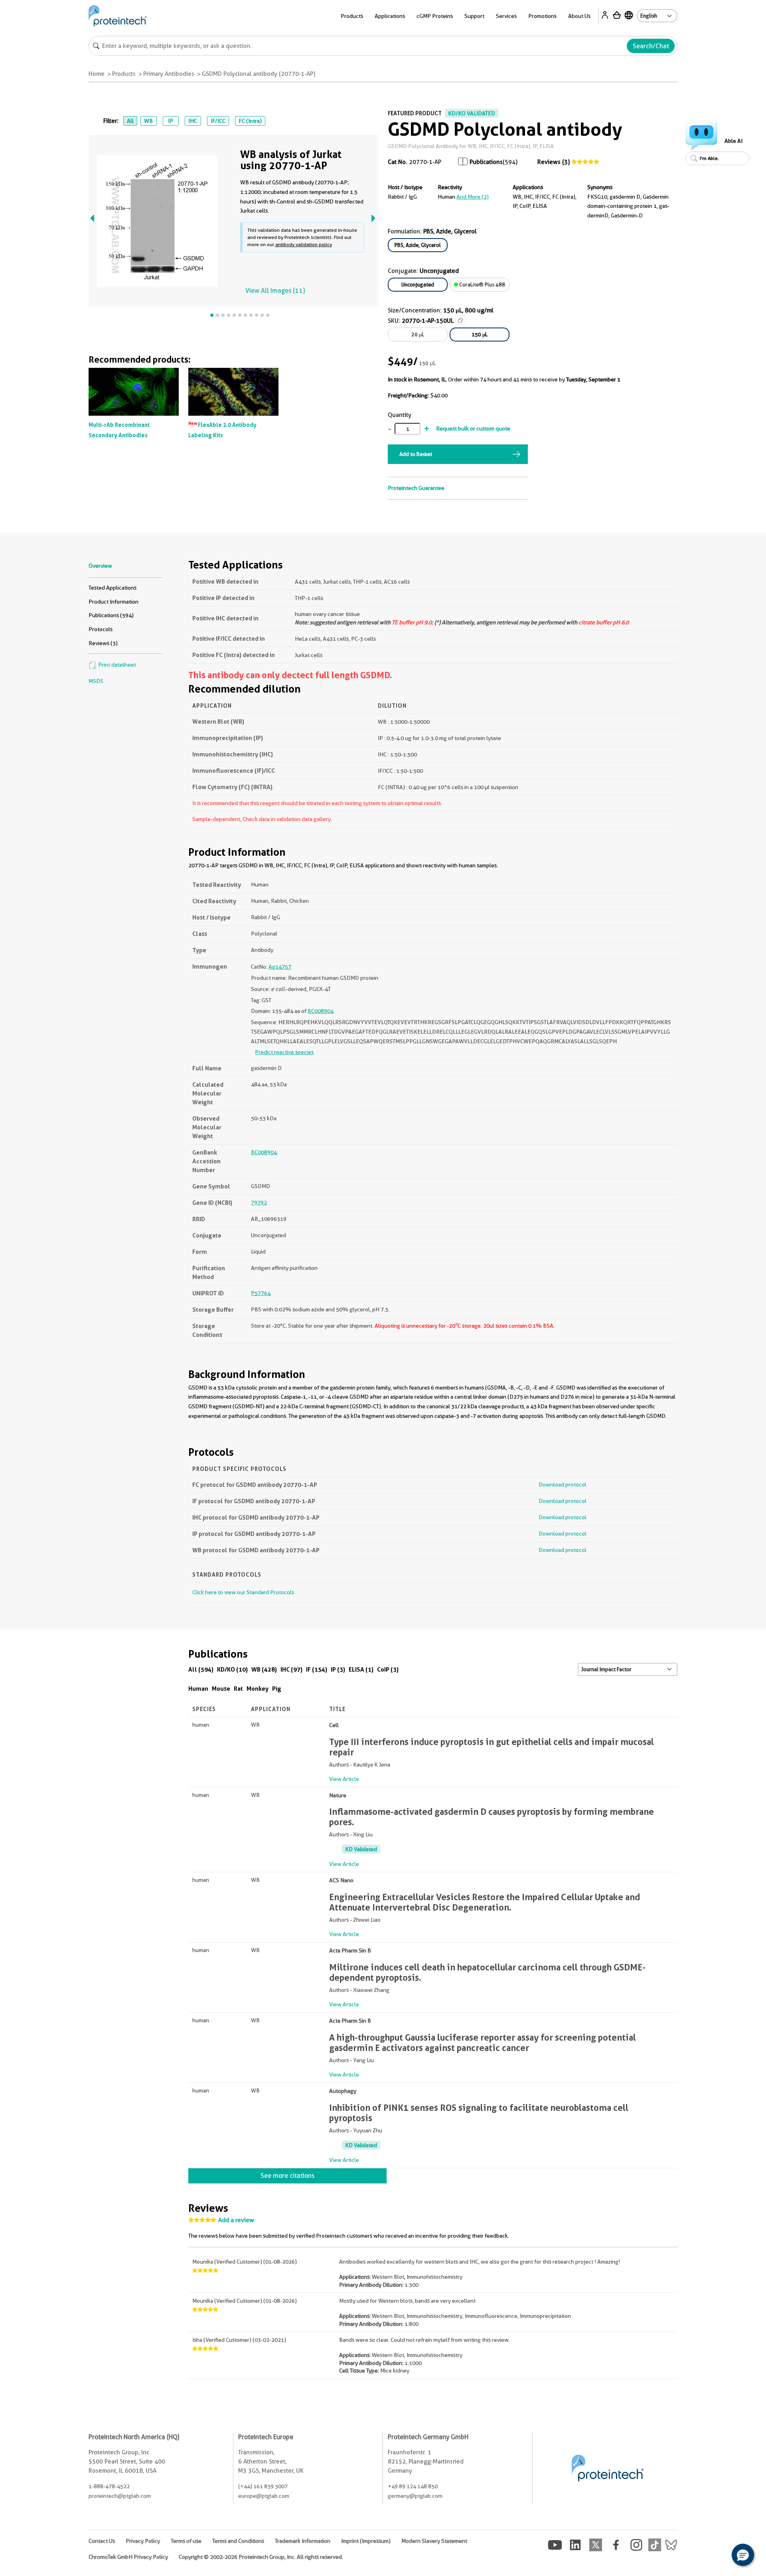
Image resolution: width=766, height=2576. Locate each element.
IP (171, 121)
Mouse (221, 1689)
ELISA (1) (361, 1669)
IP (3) (338, 1669)
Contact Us (102, 2541)
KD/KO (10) (232, 1669)
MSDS (96, 681)
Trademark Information (303, 2541)
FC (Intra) (250, 121)
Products (124, 74)
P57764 (261, 1293)
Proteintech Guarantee (416, 488)
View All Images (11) (275, 291)
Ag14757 (280, 967)
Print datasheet (116, 665)
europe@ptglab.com (264, 2496)
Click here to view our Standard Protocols (243, 1592)
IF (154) (317, 1669)
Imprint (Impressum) (366, 2541)
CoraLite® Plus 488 (482, 284)
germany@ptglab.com (415, 2496)
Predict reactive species (284, 1052)
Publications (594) (111, 615)
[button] (743, 2555)
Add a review (236, 2220)
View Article (344, 1779)
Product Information (114, 602)
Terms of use (186, 2541)
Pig (277, 1689)
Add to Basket (416, 454)
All (130, 121)
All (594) (201, 1669)
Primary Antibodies (169, 74)
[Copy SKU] (460, 320)
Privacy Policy (143, 2541)
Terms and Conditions (238, 2541)
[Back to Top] (718, 2556)
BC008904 (321, 1011)
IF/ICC (218, 121)
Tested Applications (113, 588)
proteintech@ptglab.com (120, 2496)
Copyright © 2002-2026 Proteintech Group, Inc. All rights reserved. (261, 2557)
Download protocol (563, 1484)
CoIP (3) (388, 1669)
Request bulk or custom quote (473, 428)
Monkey (258, 1689)
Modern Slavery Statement (434, 2541)
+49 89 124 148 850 (413, 2486)
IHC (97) (291, 1669)
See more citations (287, 2176)
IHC (193, 121)
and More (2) (473, 197)
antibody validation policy (304, 244)
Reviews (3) (554, 162)
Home (97, 74)
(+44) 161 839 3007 (263, 2486)
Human (198, 1689)
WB (148, 121)
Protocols (101, 629)
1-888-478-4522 (109, 2486)
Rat (238, 1689)
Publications (486, 162)
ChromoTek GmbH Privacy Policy (128, 2557)
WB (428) (264, 1669)
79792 (259, 1202)
